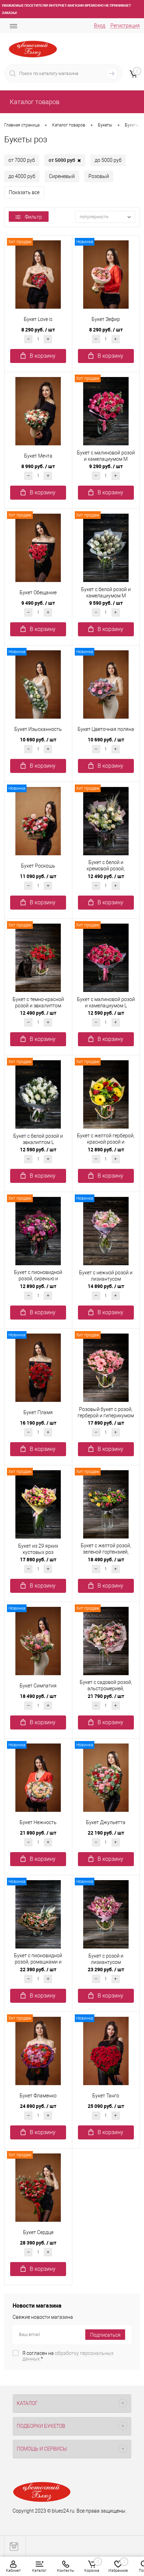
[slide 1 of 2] (38, 274)
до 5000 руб (108, 160)
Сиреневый (62, 176)
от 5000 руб (65, 160)
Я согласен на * (68, 2356)
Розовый (99, 176)
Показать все (24, 192)
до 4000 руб (22, 176)
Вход (100, 26)
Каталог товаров (34, 102)
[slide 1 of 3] (106, 547)
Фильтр (33, 217)
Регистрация (125, 26)
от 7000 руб (22, 160)
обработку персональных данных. (68, 2356)
